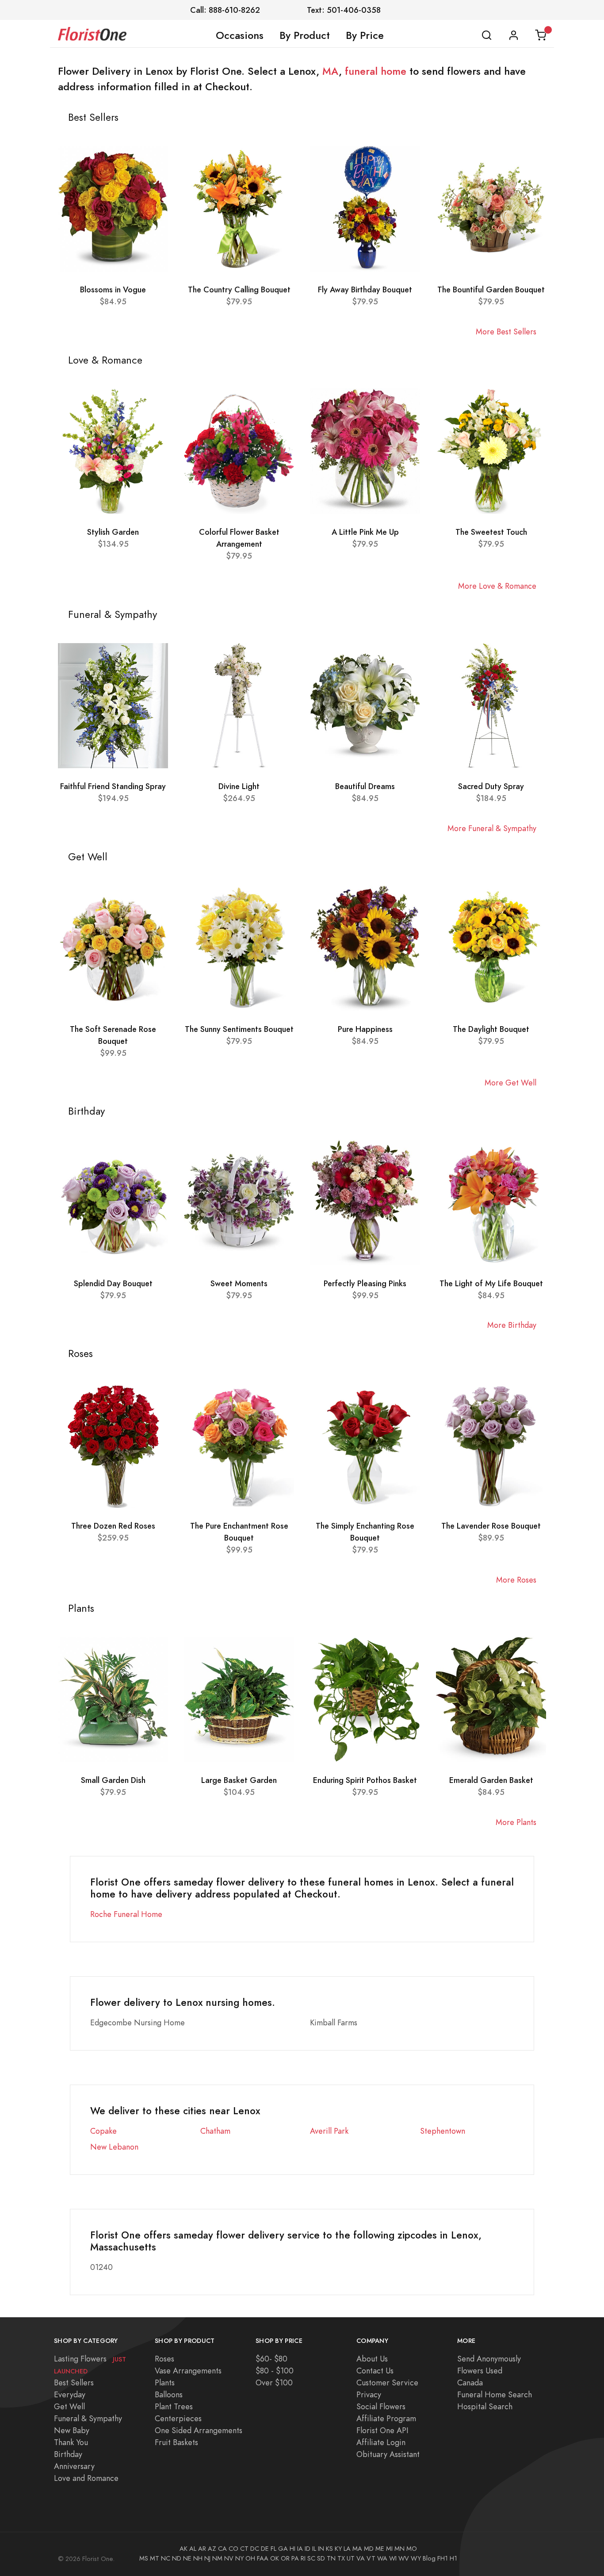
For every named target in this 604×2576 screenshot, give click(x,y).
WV (404, 2558)
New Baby (72, 2430)
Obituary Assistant (388, 2454)
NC (166, 2558)
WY (416, 2558)
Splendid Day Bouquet (113, 1283)
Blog (429, 2558)
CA (222, 2549)
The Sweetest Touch (491, 532)
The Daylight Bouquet (491, 1029)
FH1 (443, 2558)
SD (321, 2558)
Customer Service (387, 2382)
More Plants (516, 1822)
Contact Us (375, 2371)
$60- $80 (271, 2359)
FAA (263, 2558)
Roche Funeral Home (126, 1914)
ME (380, 2549)
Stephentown (443, 2131)
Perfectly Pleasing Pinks (365, 1283)
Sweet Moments (239, 1283)
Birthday (68, 2454)
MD (369, 2549)
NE (187, 2558)
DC (255, 2549)
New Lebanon (114, 2147)
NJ (207, 2558)
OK (275, 2558)
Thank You (71, 2442)
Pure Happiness (365, 1029)
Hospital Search (485, 2406)
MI (389, 2549)
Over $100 (274, 2382)
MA (331, 71)
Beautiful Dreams (365, 786)
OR (285, 2558)
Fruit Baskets (176, 2442)
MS (144, 2558)
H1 (453, 2558)
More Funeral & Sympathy (492, 828)
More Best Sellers (506, 332)
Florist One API (382, 2430)
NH (198, 2558)
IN (321, 2549)
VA (361, 2558)
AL (193, 2549)
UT (351, 2558)
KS (329, 2549)
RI (303, 2558)
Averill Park (329, 2131)
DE (265, 2549)
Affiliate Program (386, 2418)
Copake (103, 2131)
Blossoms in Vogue (113, 289)
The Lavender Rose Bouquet (491, 1526)
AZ (212, 2549)
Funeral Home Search (495, 2394)
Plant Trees (174, 2406)
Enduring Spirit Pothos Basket (365, 1780)
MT (155, 2558)
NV (229, 2558)
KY (338, 2549)
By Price (365, 35)
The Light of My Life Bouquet (491, 1283)
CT (244, 2549)
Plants (165, 2382)
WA (382, 2558)
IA (300, 2549)
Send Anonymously (489, 2359)
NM (217, 2558)
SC (311, 2558)
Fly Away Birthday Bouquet (365, 289)
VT (371, 2558)
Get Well (69, 2406)
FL (273, 2549)
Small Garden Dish (113, 1780)
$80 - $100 (275, 2371)
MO (412, 2549)
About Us (372, 2359)
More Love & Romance (497, 586)
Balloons (169, 2394)
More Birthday (512, 1325)
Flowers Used (480, 2371)
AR (202, 2549)
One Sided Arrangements (199, 2430)
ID (308, 2549)
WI (393, 2558)
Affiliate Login (381, 2442)
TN (331, 2558)
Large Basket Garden (239, 1780)
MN (399, 2549)
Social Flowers (381, 2406)
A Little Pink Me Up (365, 532)
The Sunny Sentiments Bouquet (239, 1029)
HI (292, 2549)
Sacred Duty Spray (491, 786)
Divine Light (239, 786)
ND (177, 2558)
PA (295, 2558)
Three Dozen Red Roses (113, 1526)
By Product (305, 35)
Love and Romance (86, 2478)
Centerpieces (178, 2418)
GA (283, 2549)
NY (239, 2558)
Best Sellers (74, 2382)
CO (233, 2549)
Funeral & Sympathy (88, 2418)
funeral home (376, 71)
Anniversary (74, 2466)
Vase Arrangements (188, 2371)
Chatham (215, 2131)
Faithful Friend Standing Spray (113, 786)
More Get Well (510, 1083)
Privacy (369, 2394)
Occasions (240, 35)
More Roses (516, 1580)
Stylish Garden (113, 532)
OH (250, 2558)
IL (314, 2549)
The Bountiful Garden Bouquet (491, 289)
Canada (470, 2382)
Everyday (70, 2394)
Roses (164, 2359)
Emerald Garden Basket (491, 1780)
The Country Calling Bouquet (239, 289)
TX (341, 2558)
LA (347, 2549)
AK (183, 2549)
